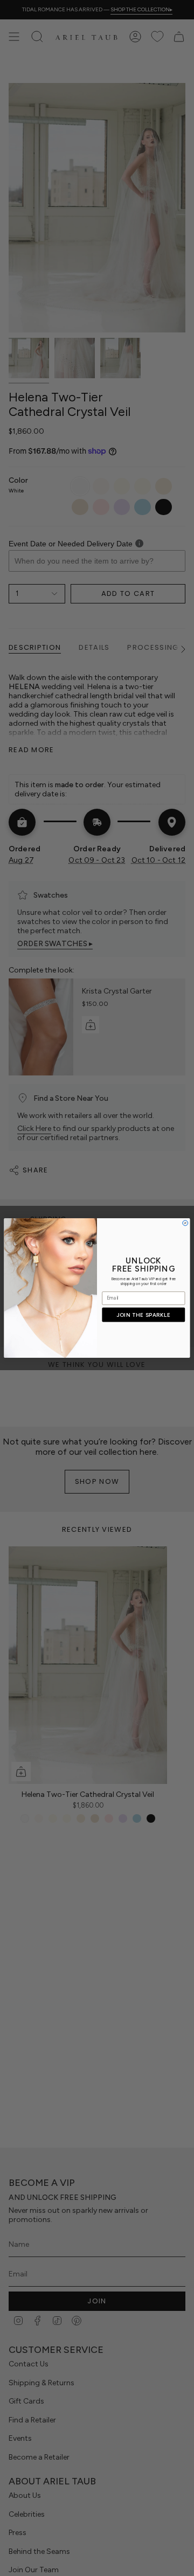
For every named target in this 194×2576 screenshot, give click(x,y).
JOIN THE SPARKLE (144, 1315)
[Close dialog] (185, 1223)
